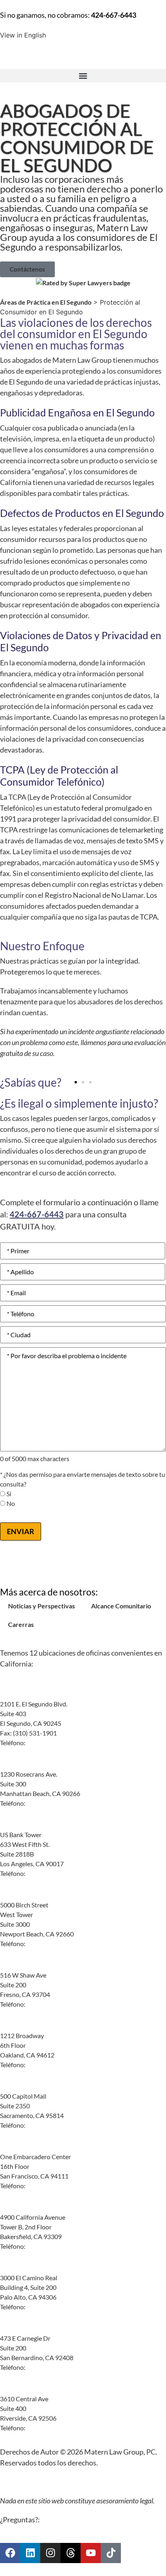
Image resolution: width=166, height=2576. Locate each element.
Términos (13, 2482)
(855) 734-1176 (48, 2186)
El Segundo (18, 1694)
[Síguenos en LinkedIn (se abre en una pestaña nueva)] (30, 2553)
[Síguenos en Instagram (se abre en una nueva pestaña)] (50, 2553)
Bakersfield (18, 2208)
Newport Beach (25, 1895)
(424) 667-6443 (48, 1743)
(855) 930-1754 (48, 2428)
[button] (83, 76)
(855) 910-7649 (48, 1943)
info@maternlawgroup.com (80, 2520)
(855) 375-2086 (48, 2004)
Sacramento (19, 2087)
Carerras (21, 1624)
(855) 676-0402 (48, 2246)
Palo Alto (15, 2268)
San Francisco (22, 2147)
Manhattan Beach (28, 1765)
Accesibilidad (91, 2482)
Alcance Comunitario (121, 1606)
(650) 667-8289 (48, 2307)
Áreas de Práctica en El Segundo (46, 302)
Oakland (13, 2026)
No (11, 1504)
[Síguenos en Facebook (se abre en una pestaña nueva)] (10, 2553)
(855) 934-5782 (48, 1873)
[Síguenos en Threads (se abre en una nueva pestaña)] (71, 2553)
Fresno (11, 1965)
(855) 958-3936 (48, 2125)
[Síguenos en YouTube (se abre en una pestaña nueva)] (91, 2553)
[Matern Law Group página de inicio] (83, 54)
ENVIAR (21, 1531)
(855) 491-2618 (48, 2367)
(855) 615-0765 (48, 1803)
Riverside (16, 2389)
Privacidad (49, 2482)
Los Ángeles (19, 1825)
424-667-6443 (114, 15)
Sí (9, 1494)
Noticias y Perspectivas (41, 1606)
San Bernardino (25, 2329)
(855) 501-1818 (48, 2065)
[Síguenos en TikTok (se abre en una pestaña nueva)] (111, 2553)
